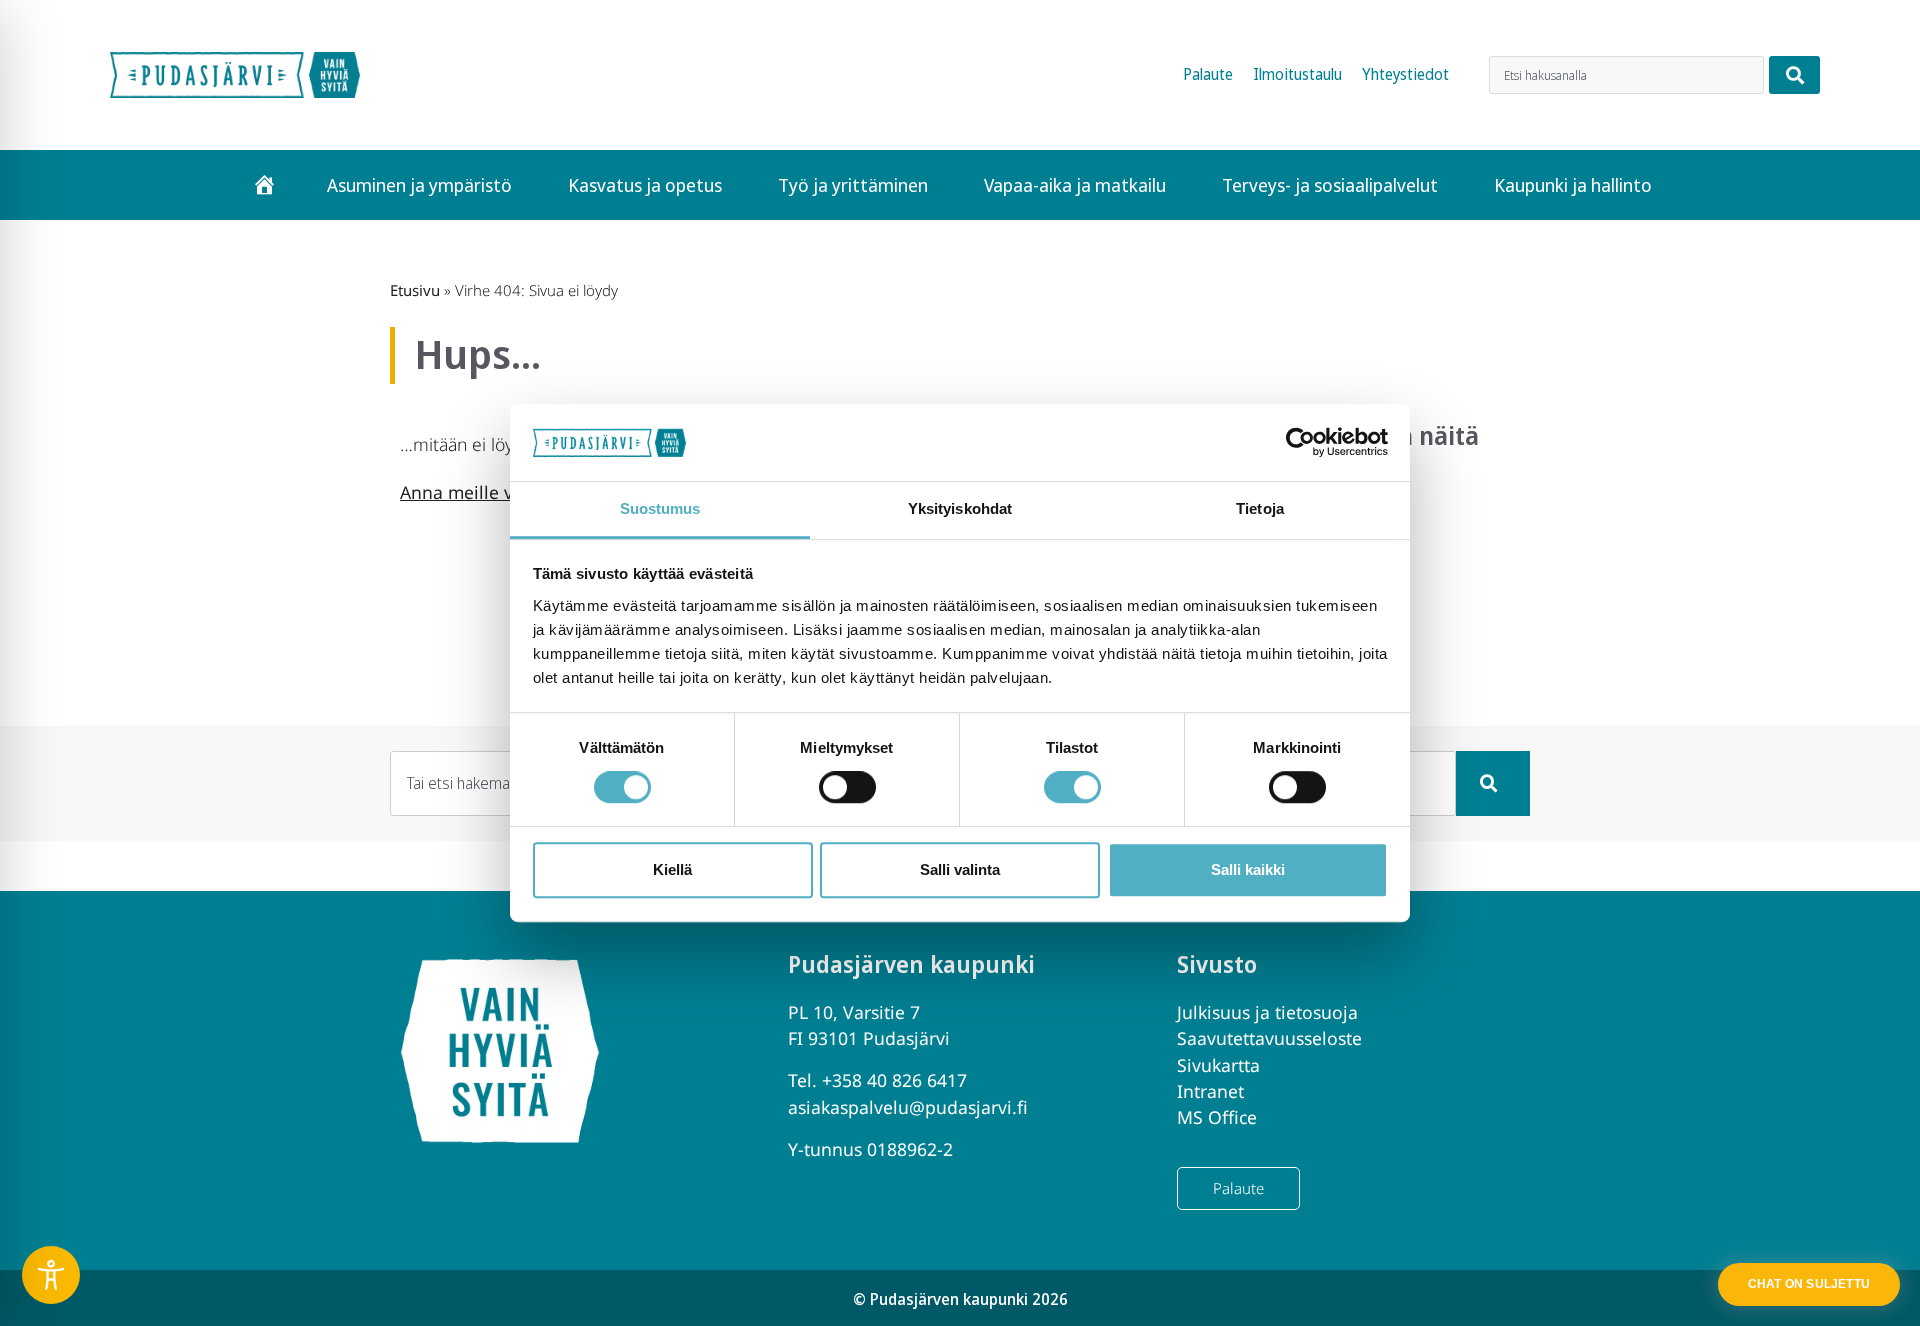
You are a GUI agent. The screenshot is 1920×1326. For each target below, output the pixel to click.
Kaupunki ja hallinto (1573, 185)
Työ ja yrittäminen (853, 185)
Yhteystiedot (1405, 74)
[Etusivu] (264, 185)
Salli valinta (960, 869)
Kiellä (672, 869)
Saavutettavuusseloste (1269, 1038)
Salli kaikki (1248, 869)
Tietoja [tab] (1260, 508)
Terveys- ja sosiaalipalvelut (1330, 185)
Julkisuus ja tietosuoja (1267, 1012)
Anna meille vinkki (476, 492)
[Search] (1794, 75)
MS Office (1217, 1117)
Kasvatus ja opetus (645, 185)
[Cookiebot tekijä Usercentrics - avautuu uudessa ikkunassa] (1300, 443)
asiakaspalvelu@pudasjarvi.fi (908, 1107)
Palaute (1208, 74)
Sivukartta (1218, 1065)
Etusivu (415, 290)
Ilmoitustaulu (1297, 74)
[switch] (847, 787)
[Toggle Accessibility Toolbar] (51, 1275)
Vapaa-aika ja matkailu (1075, 185)
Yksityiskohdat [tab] (960, 508)
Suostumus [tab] (660, 508)
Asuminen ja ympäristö (419, 185)
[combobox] (1626, 75)
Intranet (1210, 1091)
